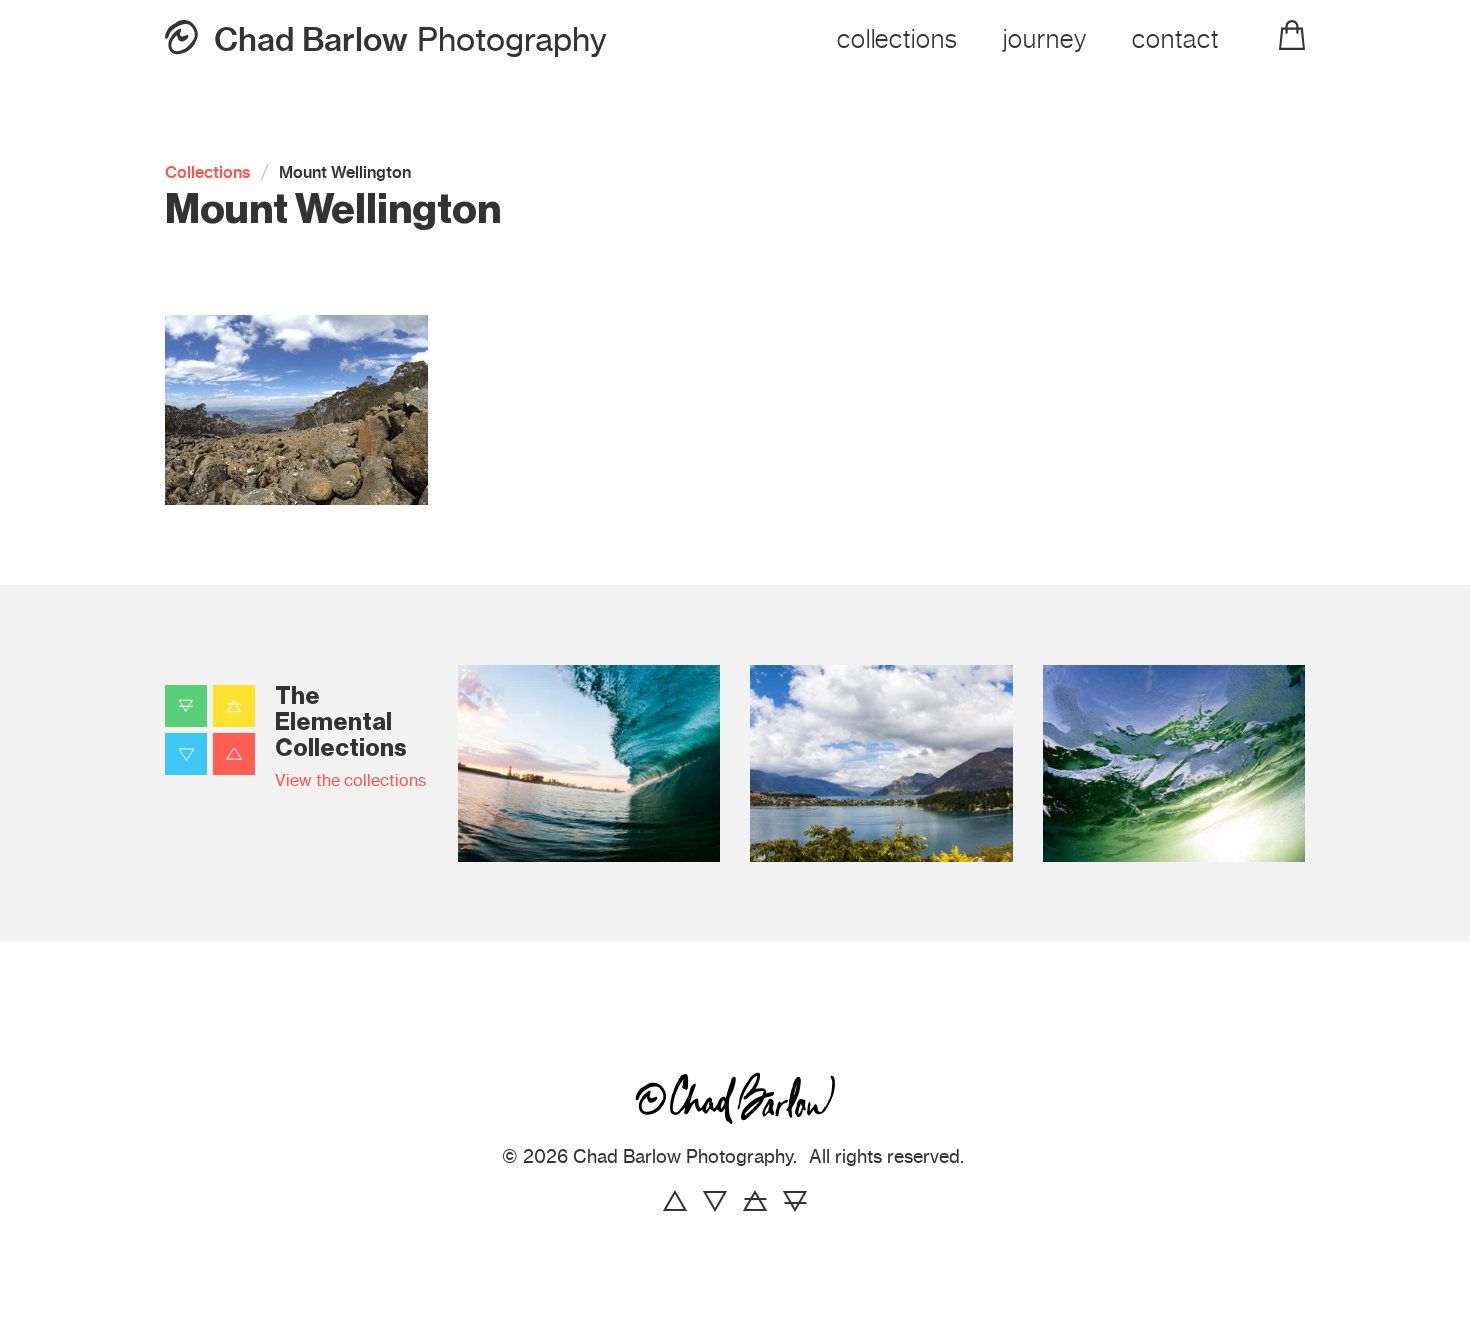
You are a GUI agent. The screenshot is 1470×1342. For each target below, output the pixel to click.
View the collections (350, 780)
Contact (1175, 39)
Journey (1045, 39)
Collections (897, 39)
